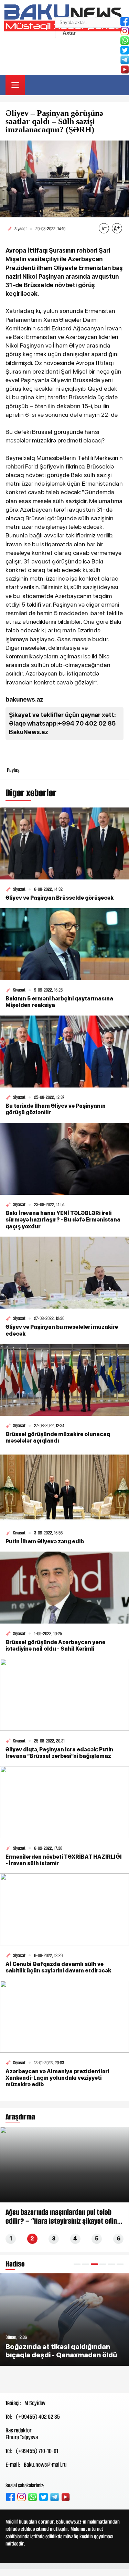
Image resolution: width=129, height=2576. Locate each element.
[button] (77, 2264)
